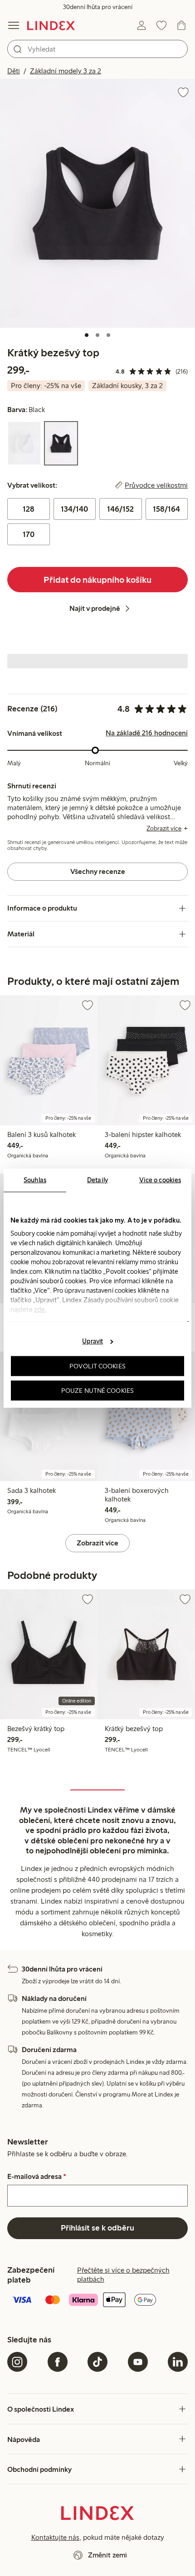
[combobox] (97, 49)
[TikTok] (97, 2362)
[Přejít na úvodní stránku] (51, 25)
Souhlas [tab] (35, 1180)
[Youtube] (138, 2362)
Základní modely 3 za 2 (66, 71)
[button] (97, 203)
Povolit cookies (97, 1366)
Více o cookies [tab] (160, 1180)
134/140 (74, 509)
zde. (40, 1309)
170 (29, 534)
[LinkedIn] (178, 2362)
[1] (87, 335)
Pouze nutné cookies (97, 1390)
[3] (108, 335)
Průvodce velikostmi (156, 485)
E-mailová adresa (37, 2177)
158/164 (166, 509)
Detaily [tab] (97, 1180)
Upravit (93, 1341)
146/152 (120, 509)
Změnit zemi (107, 2555)
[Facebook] (58, 2362)
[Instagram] (17, 2362)
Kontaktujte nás (55, 2537)
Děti (14, 71)
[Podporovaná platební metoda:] (97, 2301)
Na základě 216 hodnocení (147, 733)
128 (29, 509)
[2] (97, 335)
